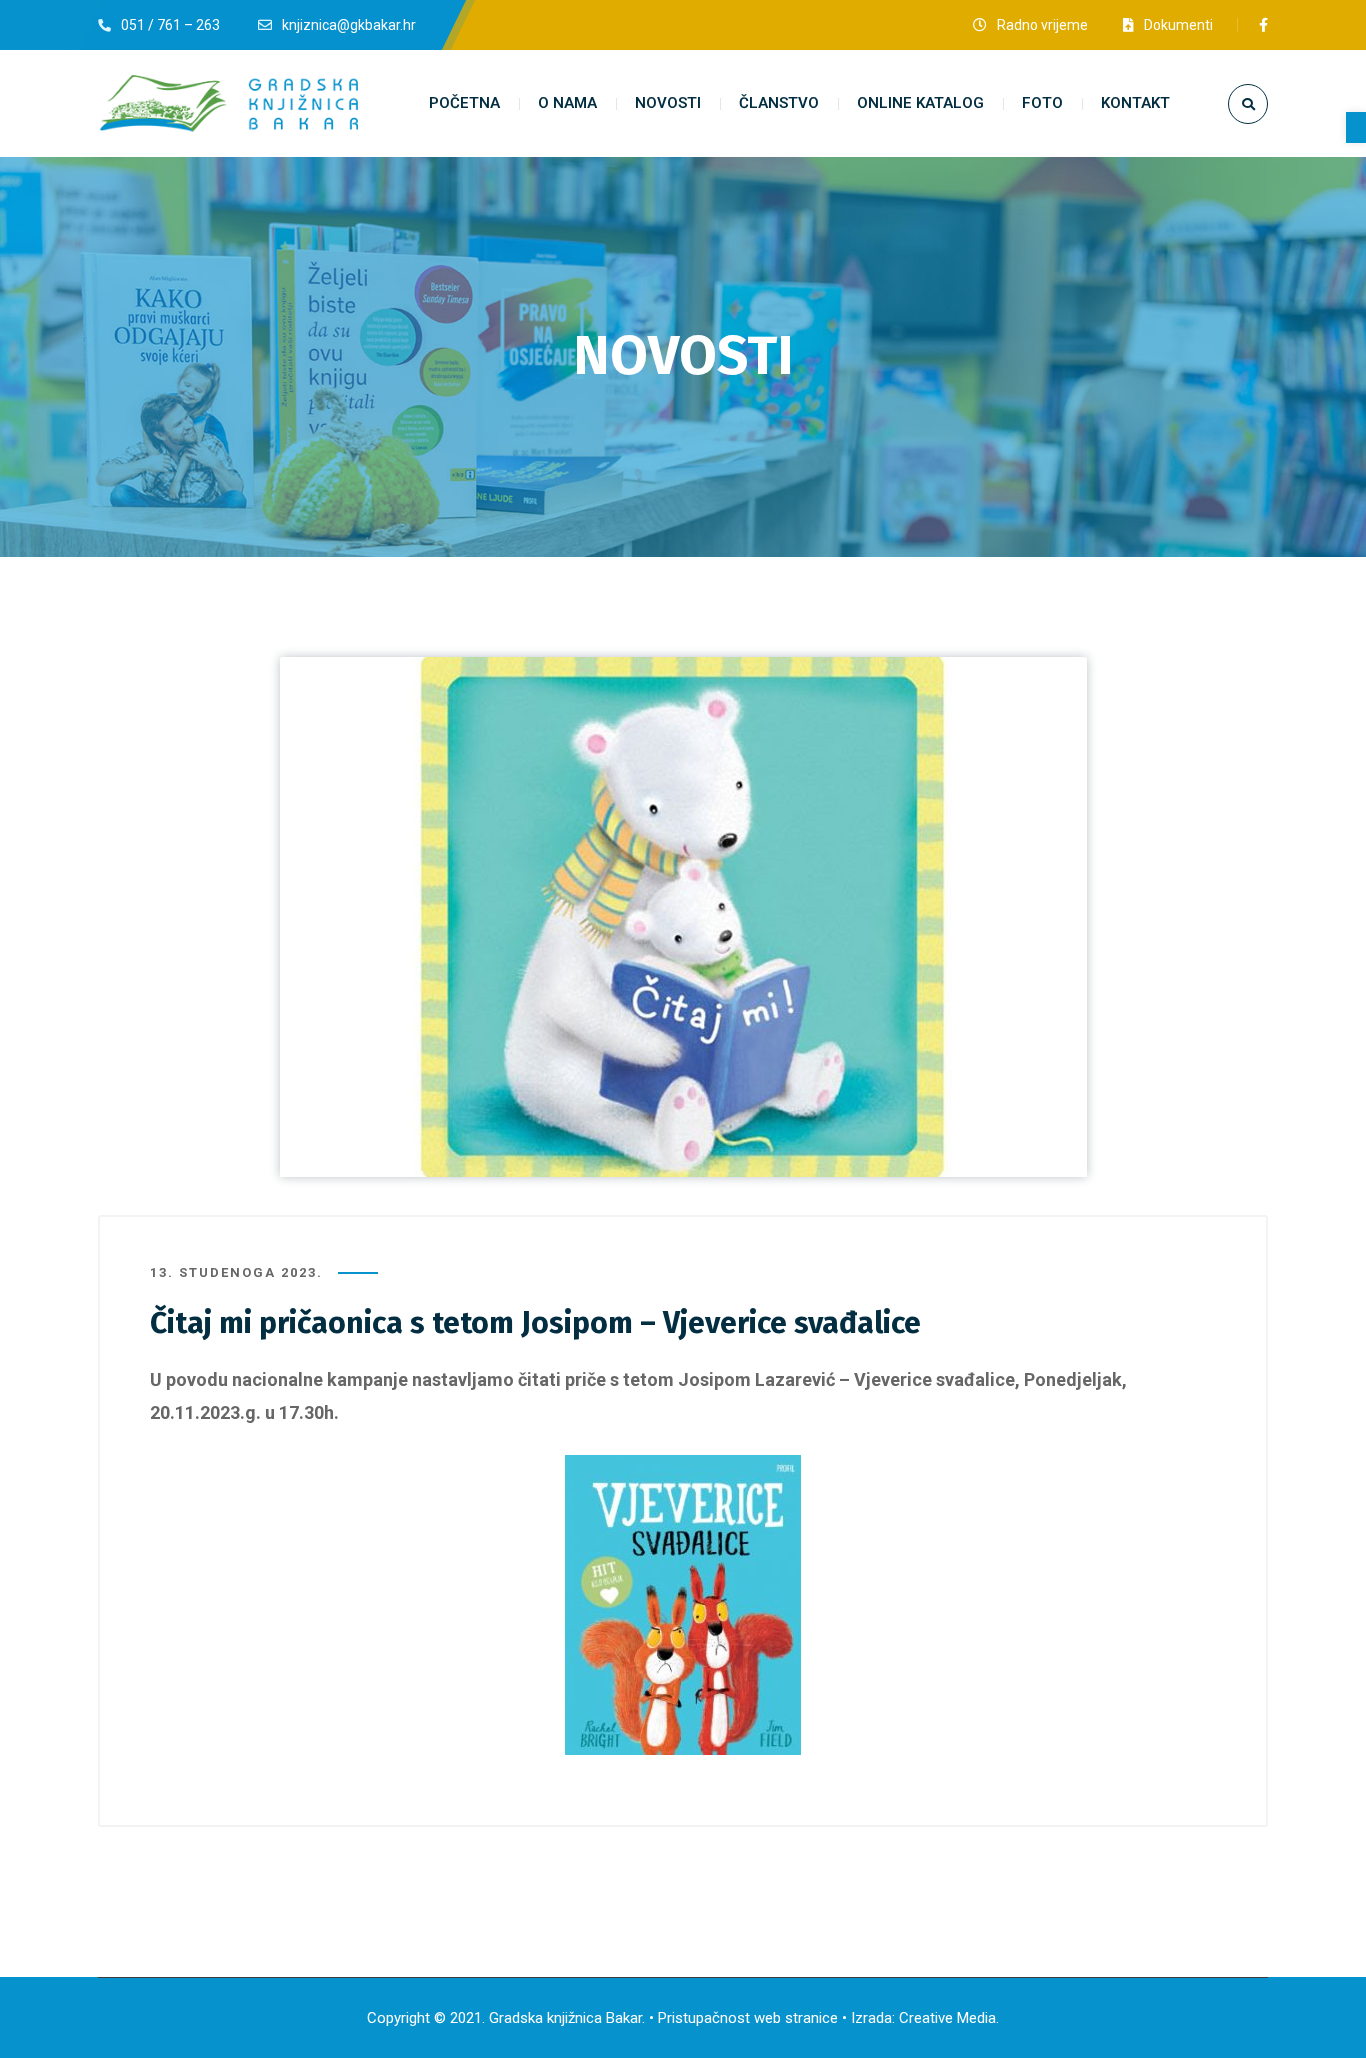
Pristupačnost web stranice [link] (748, 2018)
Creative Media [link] (947, 2018)
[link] (1356, 127)
